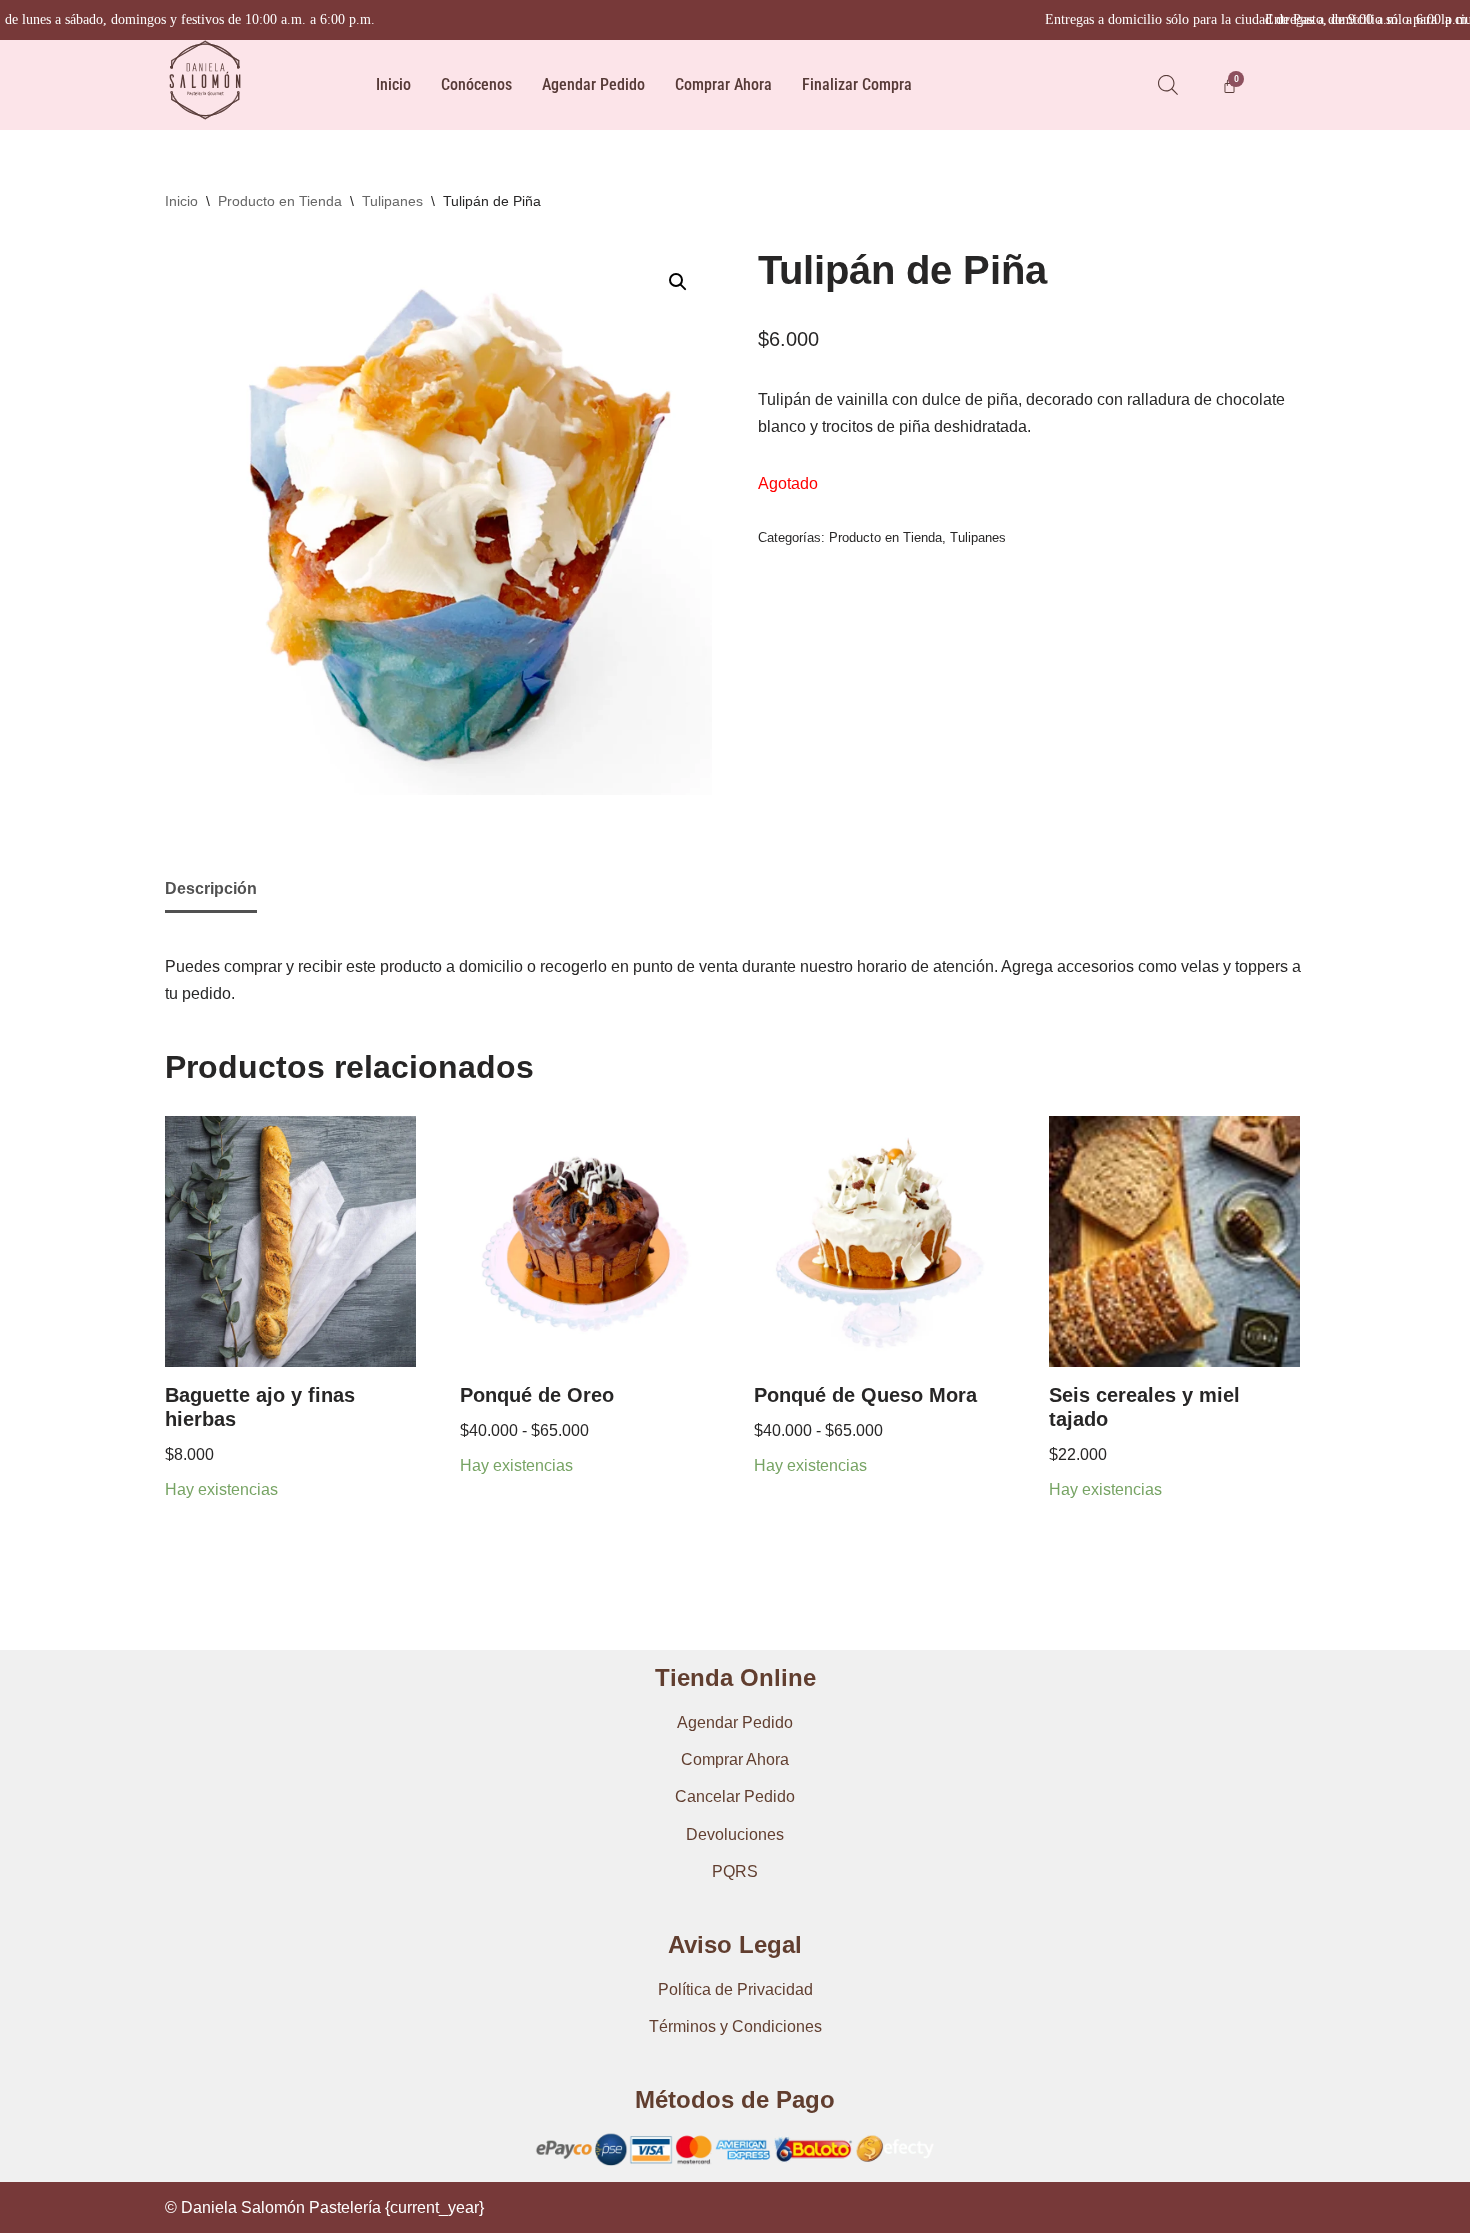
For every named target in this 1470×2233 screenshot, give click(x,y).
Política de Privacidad (735, 1989)
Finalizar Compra (857, 84)
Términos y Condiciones (735, 2026)
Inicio (393, 84)
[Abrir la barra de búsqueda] (1168, 85)
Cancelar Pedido (735, 1796)
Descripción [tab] (211, 888)
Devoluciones (735, 1834)
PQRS (735, 1871)
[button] (678, 282)
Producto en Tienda (280, 201)
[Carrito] (1229, 85)
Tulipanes (392, 201)
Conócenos (476, 84)
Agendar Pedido (593, 84)
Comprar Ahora (723, 84)
